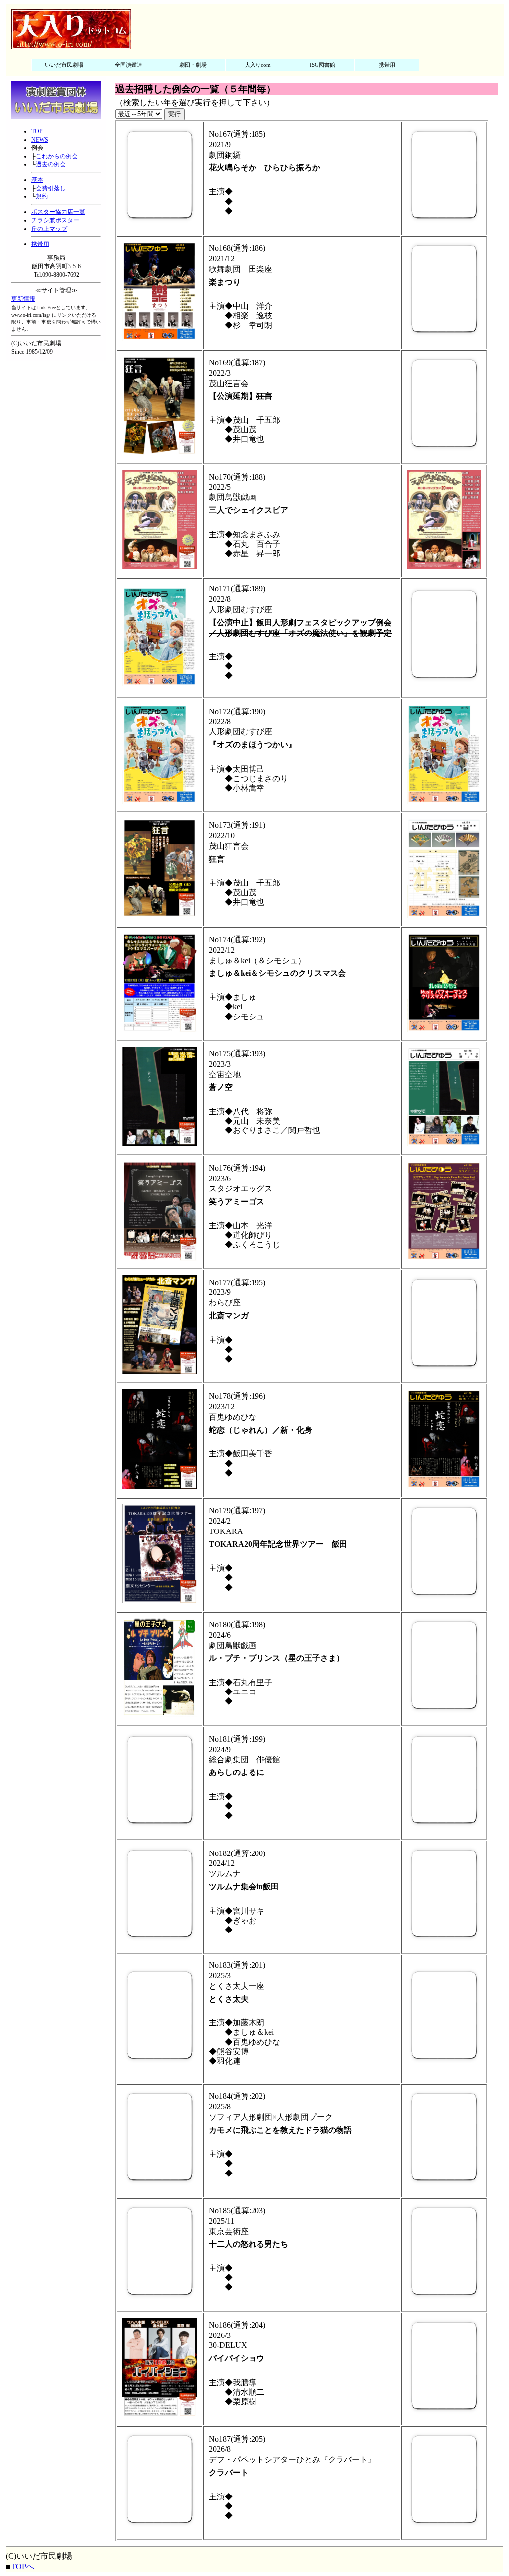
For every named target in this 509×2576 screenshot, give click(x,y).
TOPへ (23, 2566)
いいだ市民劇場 (64, 65)
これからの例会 (57, 156)
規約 (42, 196)
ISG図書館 (322, 65)
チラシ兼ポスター (55, 220)
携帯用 (387, 65)
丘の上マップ (49, 229)
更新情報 (23, 299)
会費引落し (51, 188)
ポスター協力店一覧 (58, 212)
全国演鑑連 (128, 65)
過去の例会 (51, 164)
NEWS (40, 140)
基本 (37, 180)
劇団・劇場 (193, 65)
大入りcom (258, 65)
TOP (37, 131)
